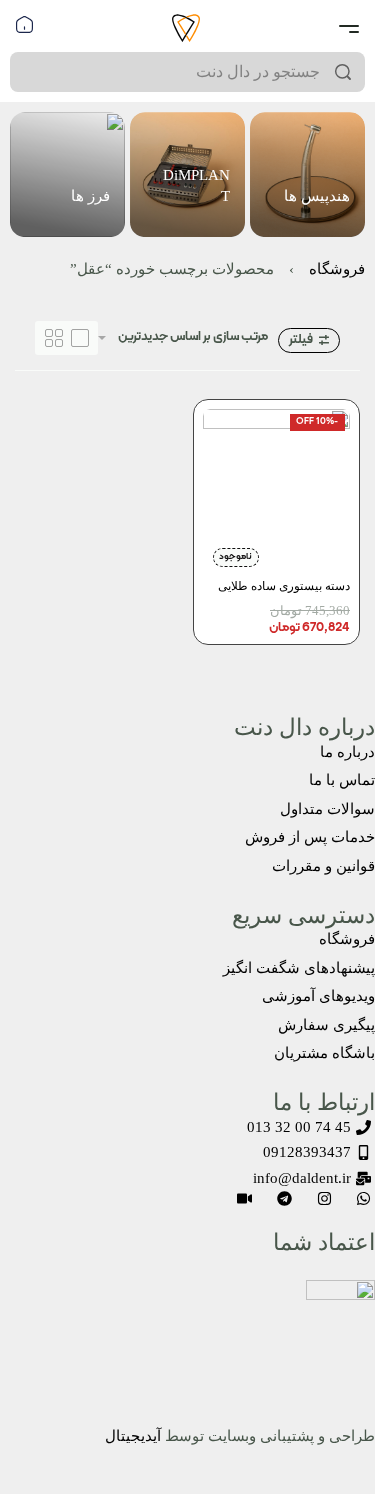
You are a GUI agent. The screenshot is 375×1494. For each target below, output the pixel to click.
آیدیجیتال (133, 1436)
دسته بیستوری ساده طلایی (284, 584)
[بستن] (357, 73)
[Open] (349, 29)
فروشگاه (337, 269)
